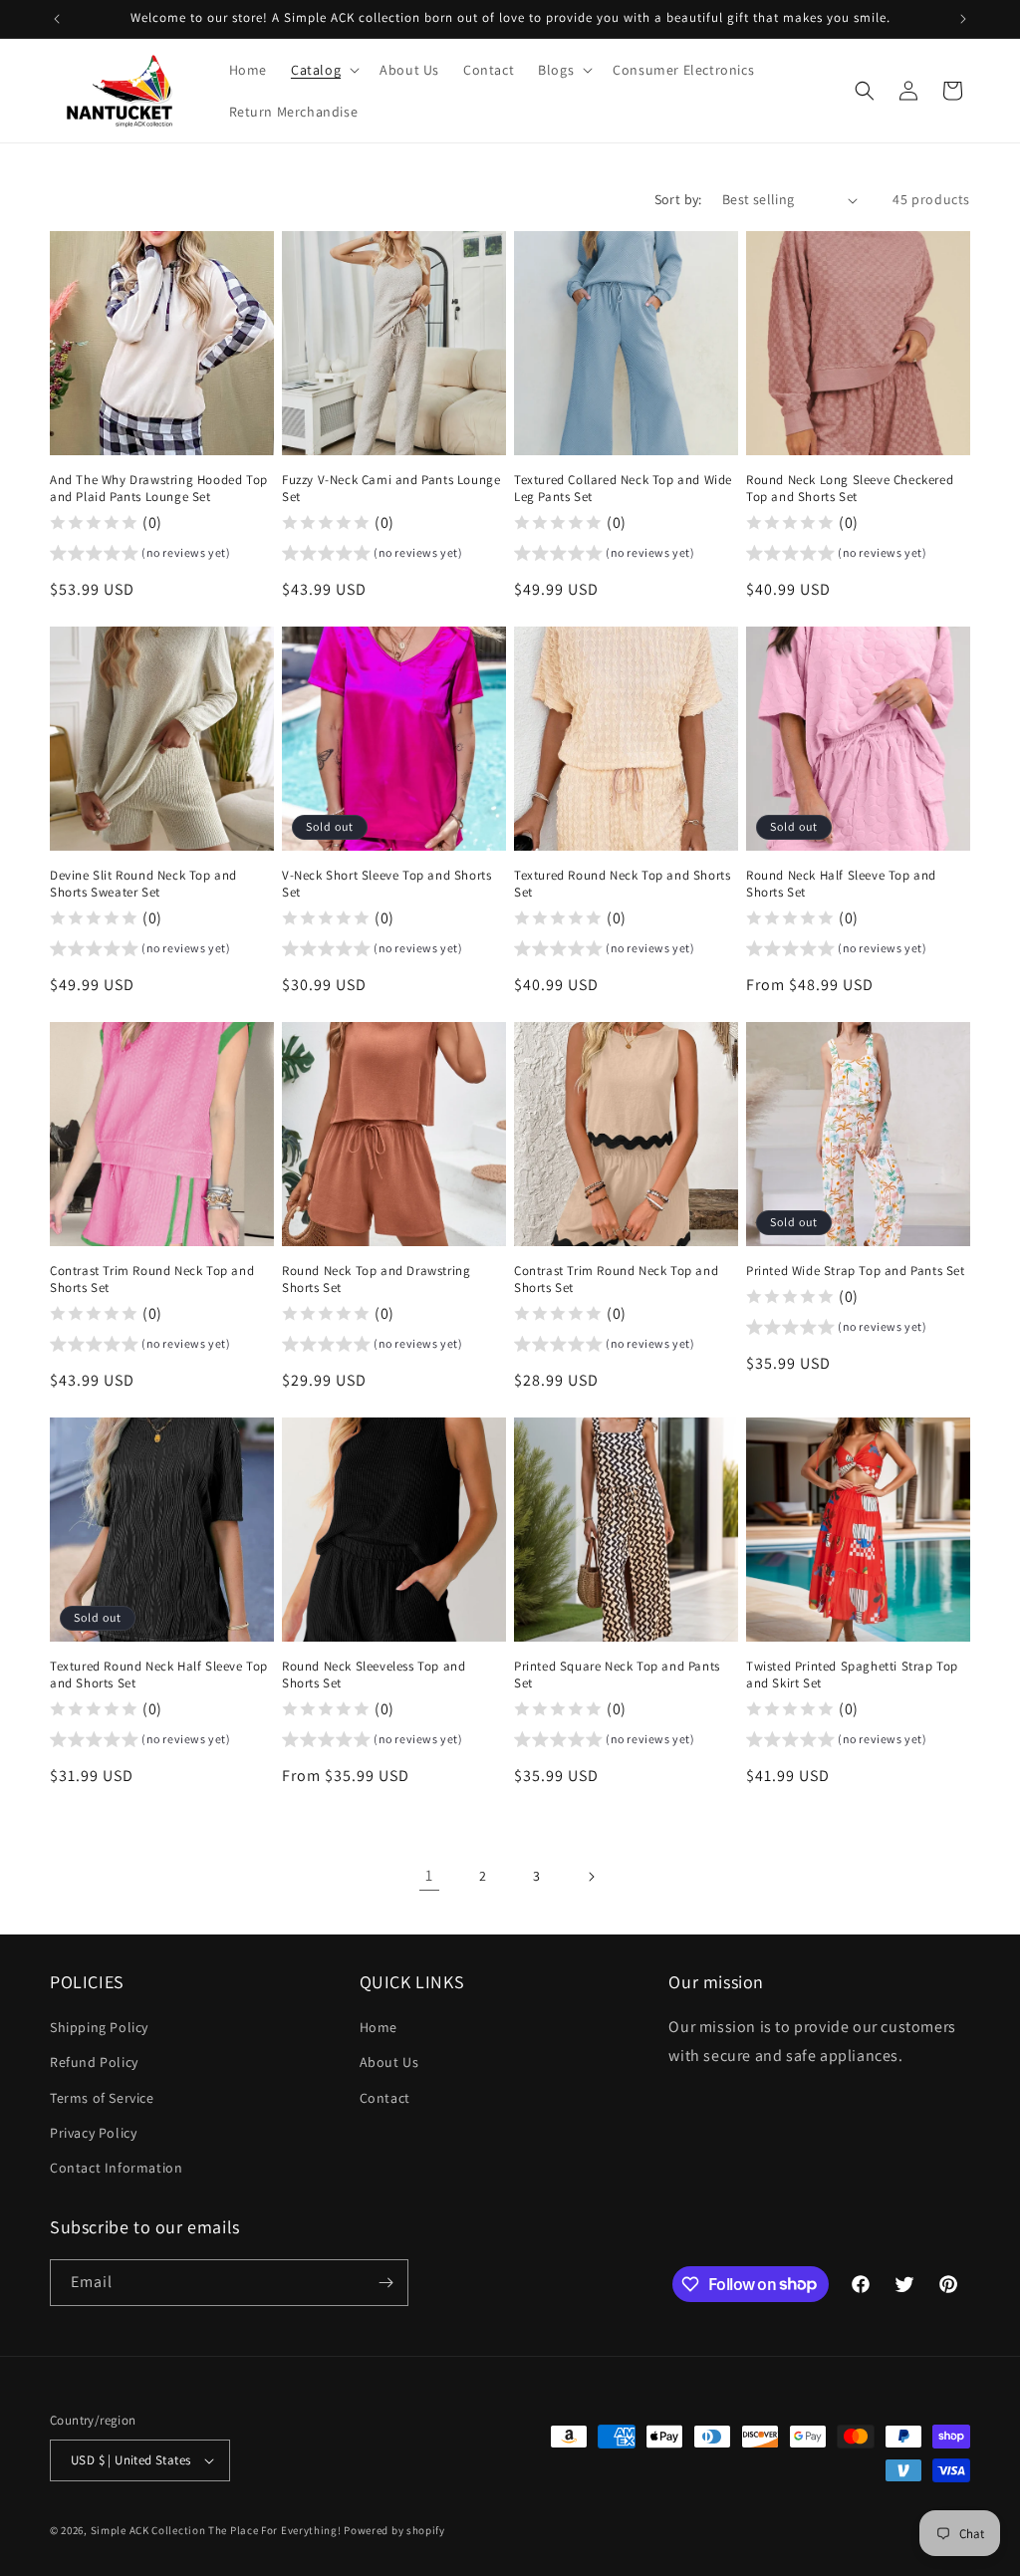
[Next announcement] (963, 19)
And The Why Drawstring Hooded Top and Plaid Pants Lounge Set (159, 489)
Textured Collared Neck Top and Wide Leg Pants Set (623, 489)
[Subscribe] (385, 2283)
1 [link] (429, 1875)
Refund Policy (94, 2062)
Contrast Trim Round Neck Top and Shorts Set (152, 1280)
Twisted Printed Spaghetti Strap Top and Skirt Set (852, 1675)
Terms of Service (102, 2098)
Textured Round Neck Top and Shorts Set (622, 884)
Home (379, 2027)
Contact (385, 2098)
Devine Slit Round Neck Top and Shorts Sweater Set (143, 884)
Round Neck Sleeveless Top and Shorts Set (374, 1675)
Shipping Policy (99, 2027)
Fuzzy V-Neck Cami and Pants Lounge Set (391, 489)
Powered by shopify (394, 2530)
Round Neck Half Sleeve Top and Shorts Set (841, 884)
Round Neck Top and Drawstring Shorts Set (376, 1280)
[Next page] (591, 1877)
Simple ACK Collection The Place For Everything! (216, 2530)
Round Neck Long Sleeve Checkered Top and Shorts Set (850, 489)
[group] (140, 556)
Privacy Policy (93, 2133)
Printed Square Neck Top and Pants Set (617, 1675)
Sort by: (678, 199)
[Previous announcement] (57, 19)
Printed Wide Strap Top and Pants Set (856, 1271)
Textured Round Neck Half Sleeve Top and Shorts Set (159, 1675)
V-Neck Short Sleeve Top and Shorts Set (386, 884)
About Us (389, 2062)
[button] (323, 70)
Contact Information (116, 2168)
